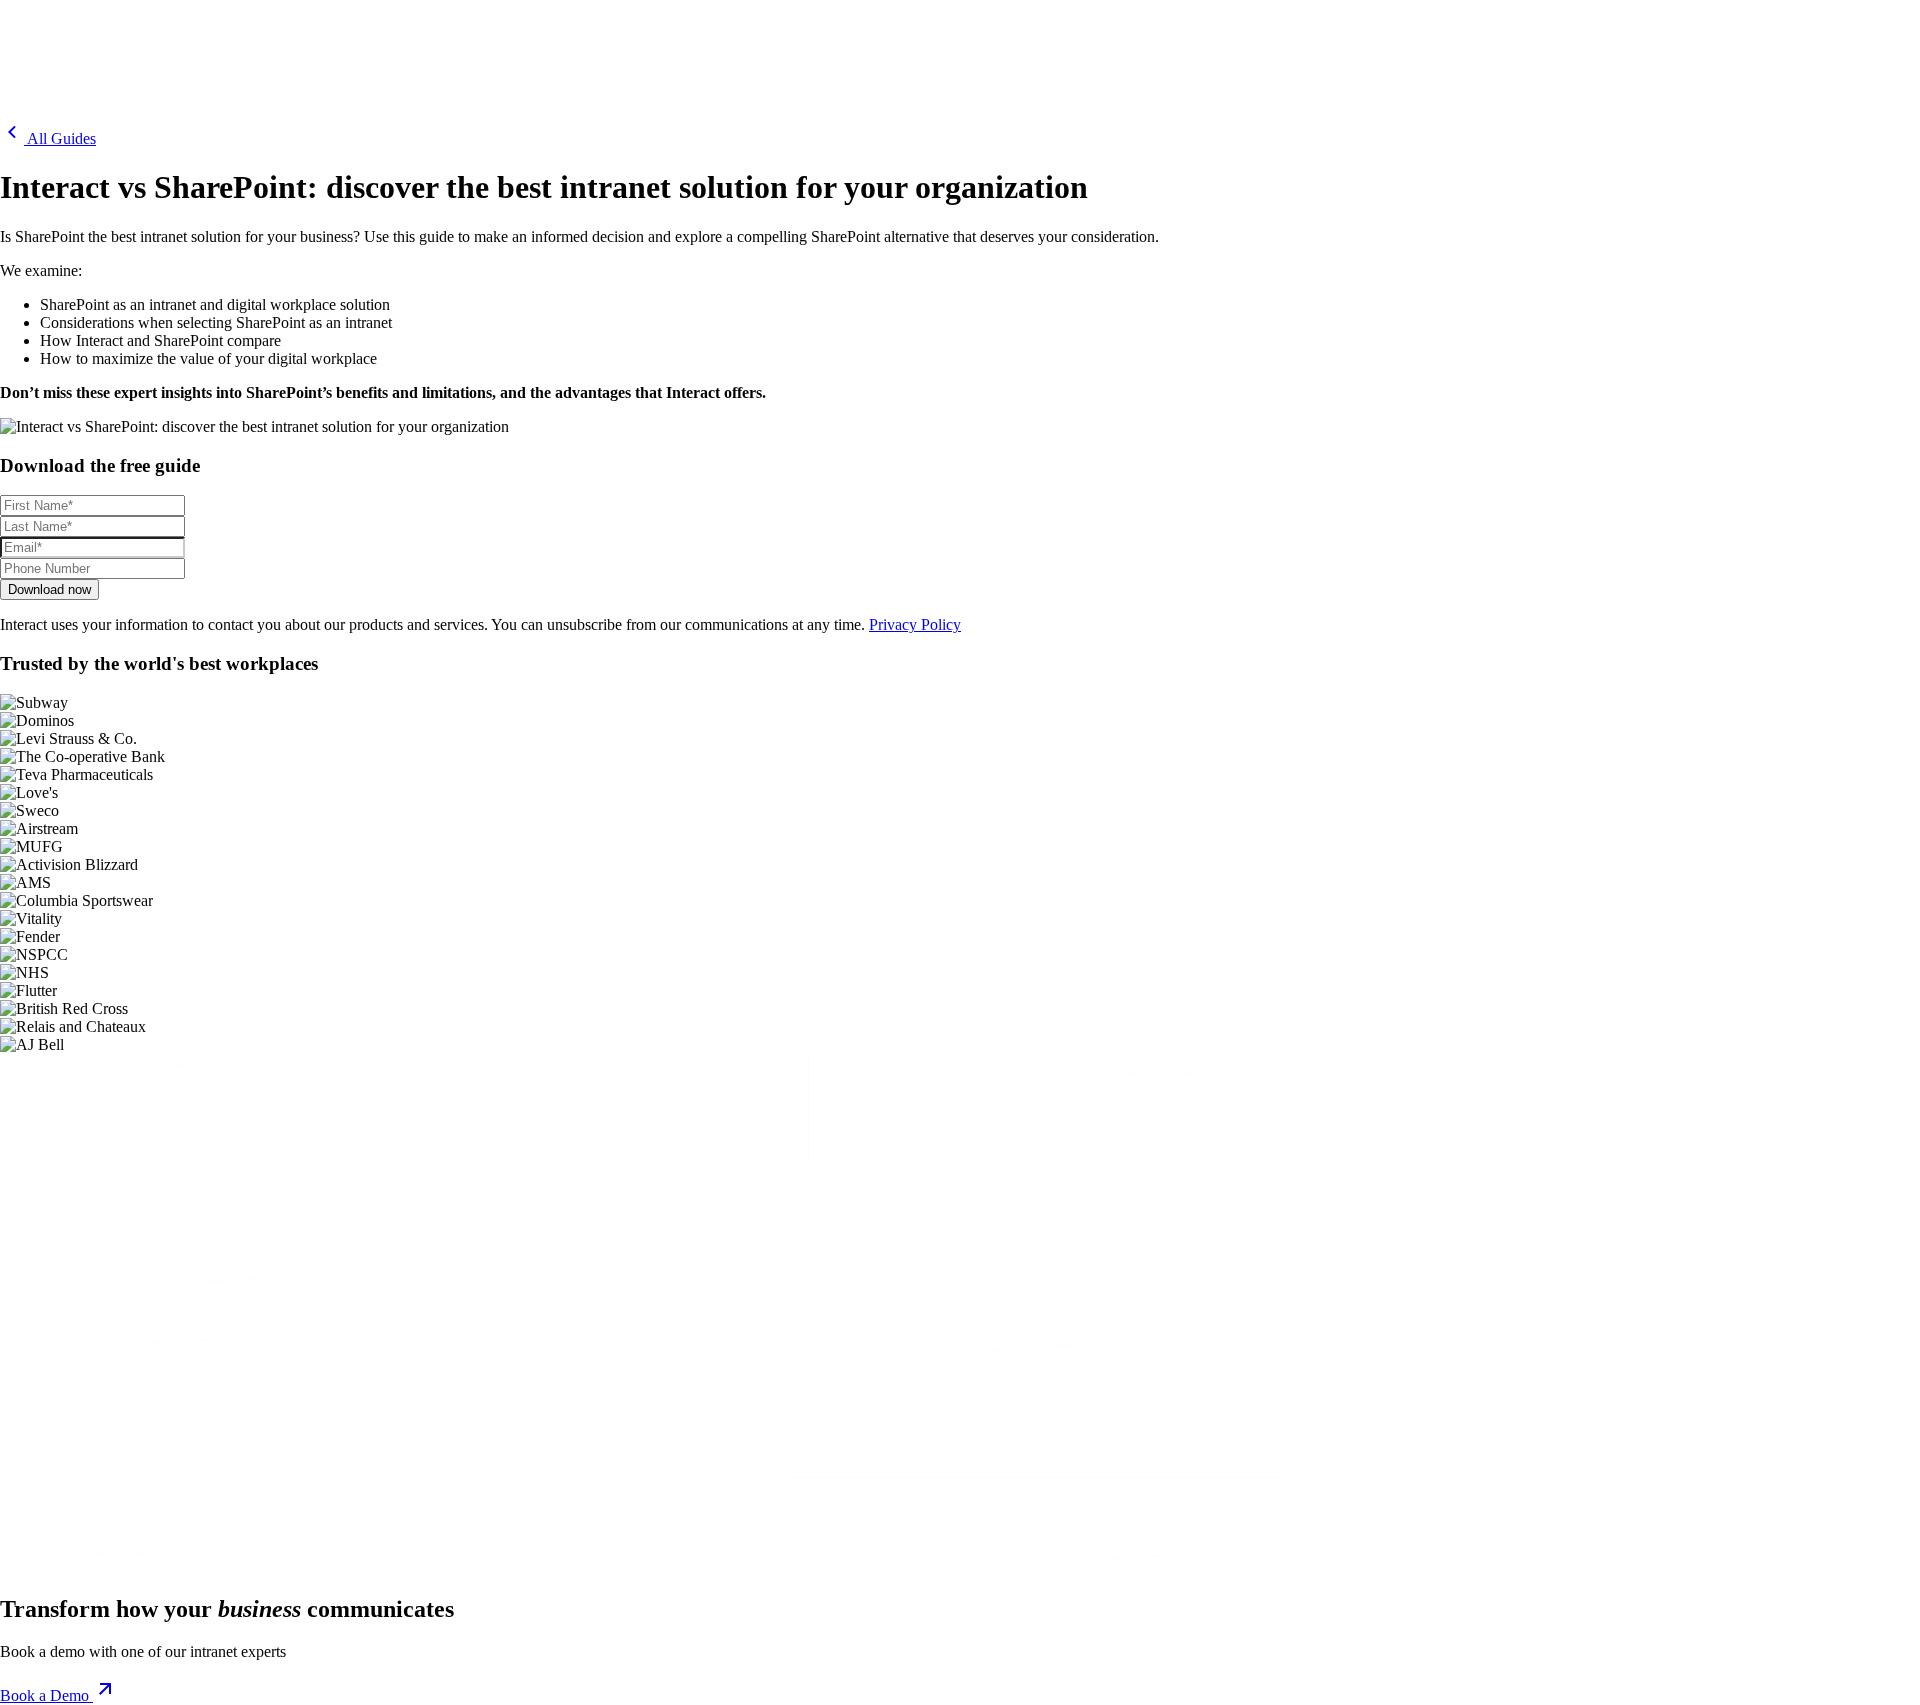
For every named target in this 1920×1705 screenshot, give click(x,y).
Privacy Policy (915, 624)
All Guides (60, 138)
